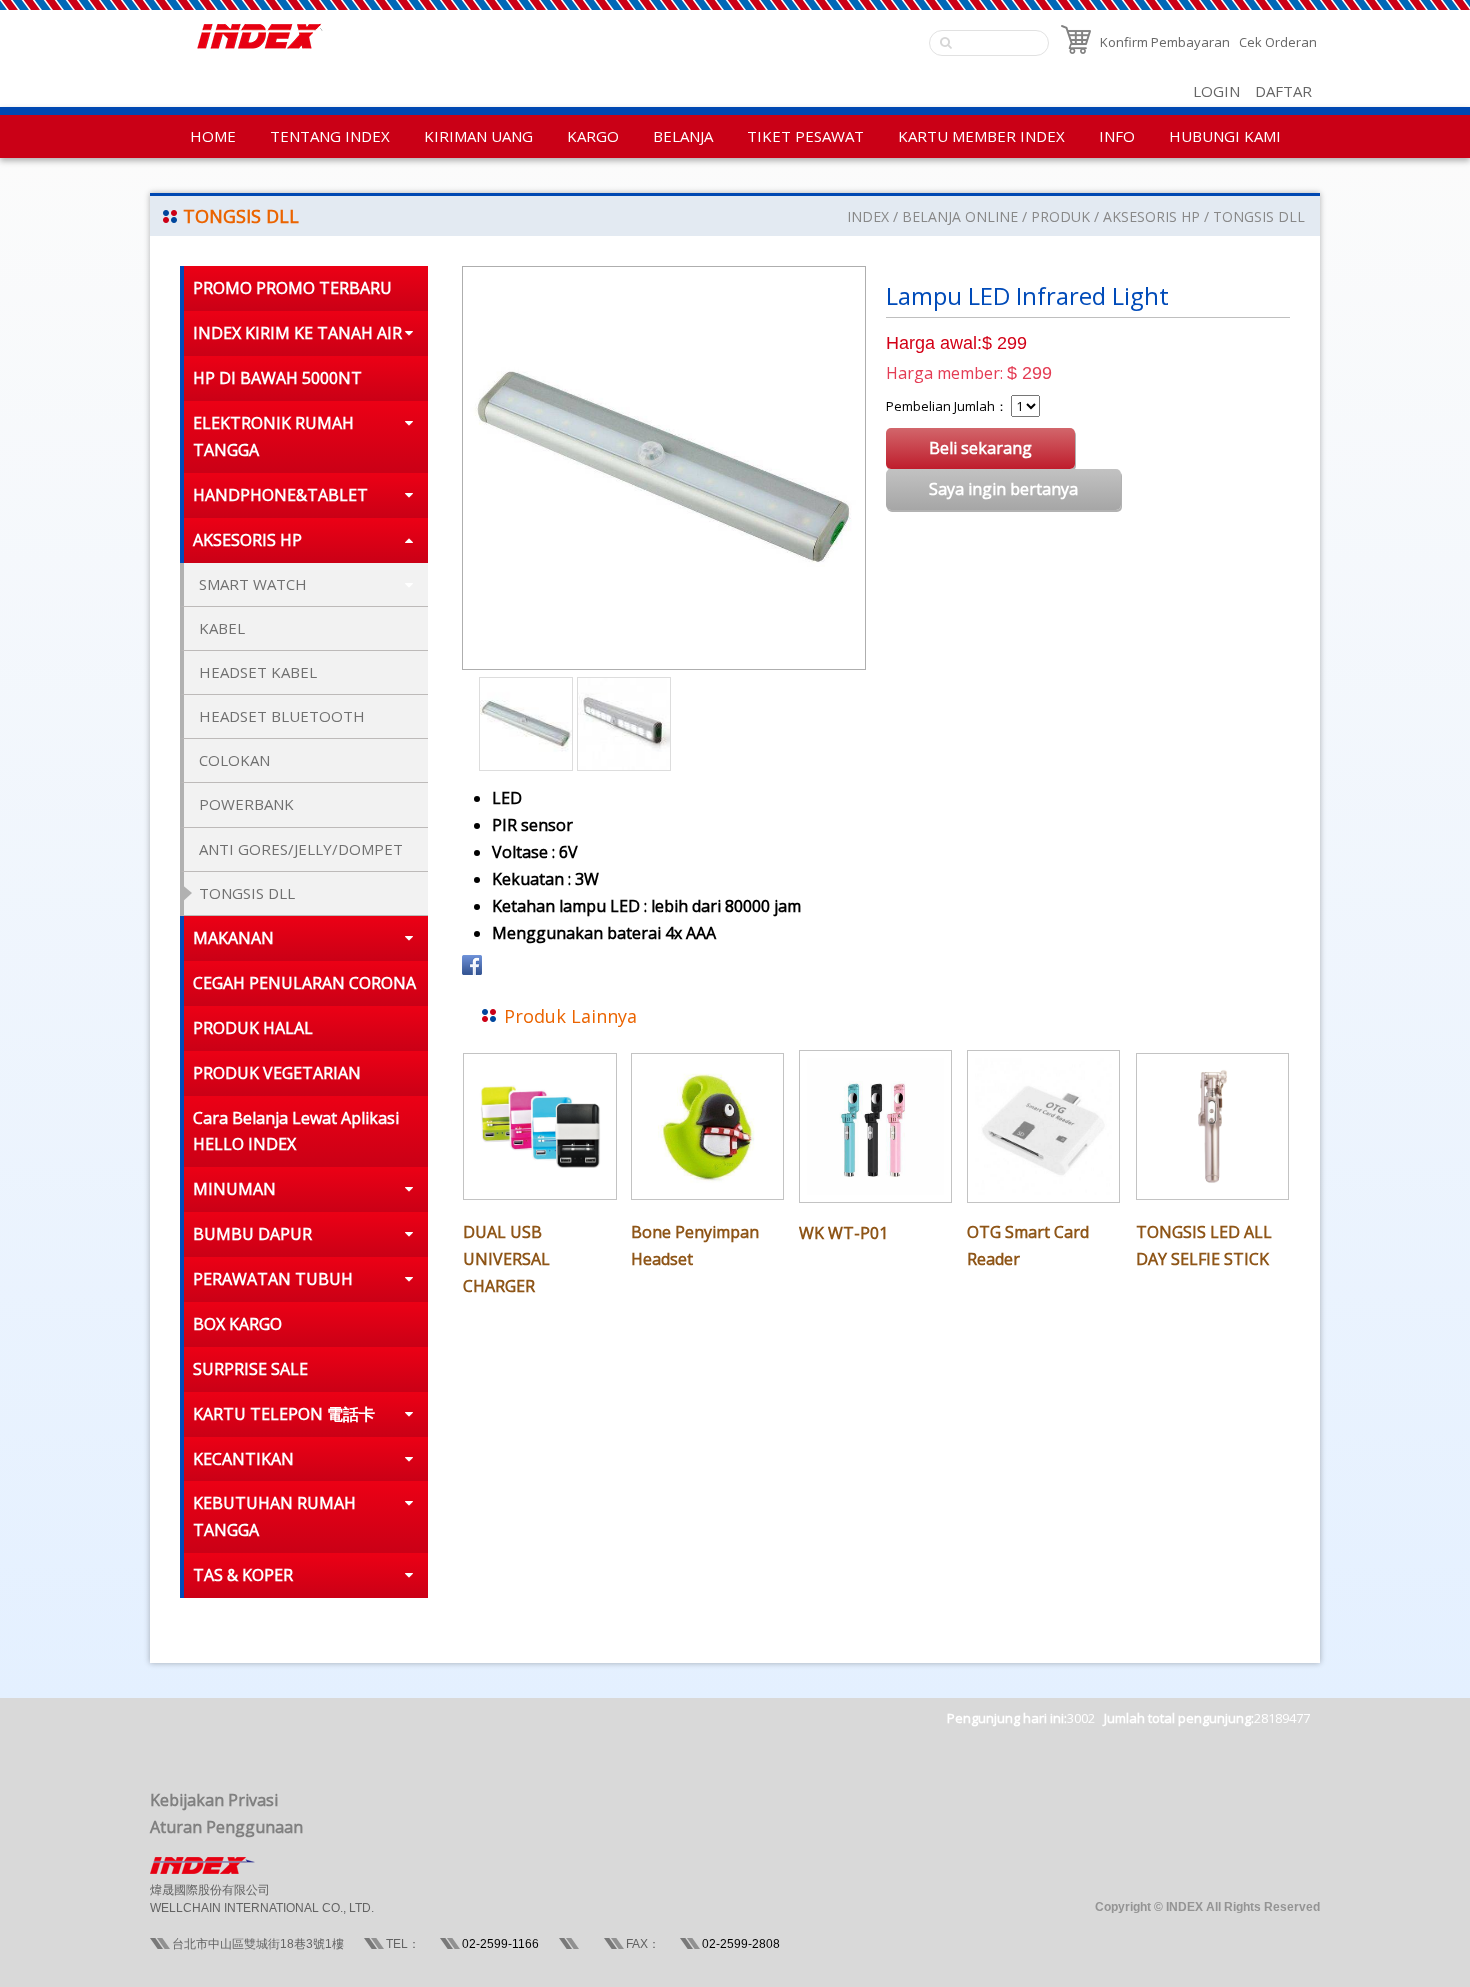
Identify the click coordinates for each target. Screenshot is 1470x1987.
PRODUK (1060, 216)
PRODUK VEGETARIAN (277, 1073)
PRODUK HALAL (253, 1028)
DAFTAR (1283, 91)
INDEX (868, 216)
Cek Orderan (1278, 42)
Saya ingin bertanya (1003, 489)
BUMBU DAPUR (252, 1234)
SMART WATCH (253, 584)
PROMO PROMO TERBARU (292, 288)
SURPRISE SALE (250, 1369)
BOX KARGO (237, 1324)
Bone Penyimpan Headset (695, 1245)
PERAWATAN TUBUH (273, 1279)
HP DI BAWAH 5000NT (277, 378)
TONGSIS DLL (1259, 216)
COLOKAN (234, 760)
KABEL (222, 628)
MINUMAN (234, 1189)
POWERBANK (246, 804)
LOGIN (1216, 91)
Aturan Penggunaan (226, 1827)
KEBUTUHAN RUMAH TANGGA (274, 1516)
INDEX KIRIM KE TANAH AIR (297, 333)
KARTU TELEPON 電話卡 (284, 1414)
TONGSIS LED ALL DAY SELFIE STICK (1204, 1245)
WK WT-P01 (843, 1233)
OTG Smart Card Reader (1028, 1245)
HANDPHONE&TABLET (280, 495)
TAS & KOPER (243, 1575)
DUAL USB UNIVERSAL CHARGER (506, 1259)
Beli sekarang (980, 448)
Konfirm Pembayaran (1165, 42)
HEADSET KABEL (258, 672)
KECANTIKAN (243, 1459)
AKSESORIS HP (1151, 216)
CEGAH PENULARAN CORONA (304, 983)
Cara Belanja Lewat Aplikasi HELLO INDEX (296, 1131)
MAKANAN (233, 938)
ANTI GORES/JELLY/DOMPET (301, 849)
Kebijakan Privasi (214, 1800)
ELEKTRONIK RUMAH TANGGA (273, 436)
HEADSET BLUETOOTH (282, 716)
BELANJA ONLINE (960, 216)
